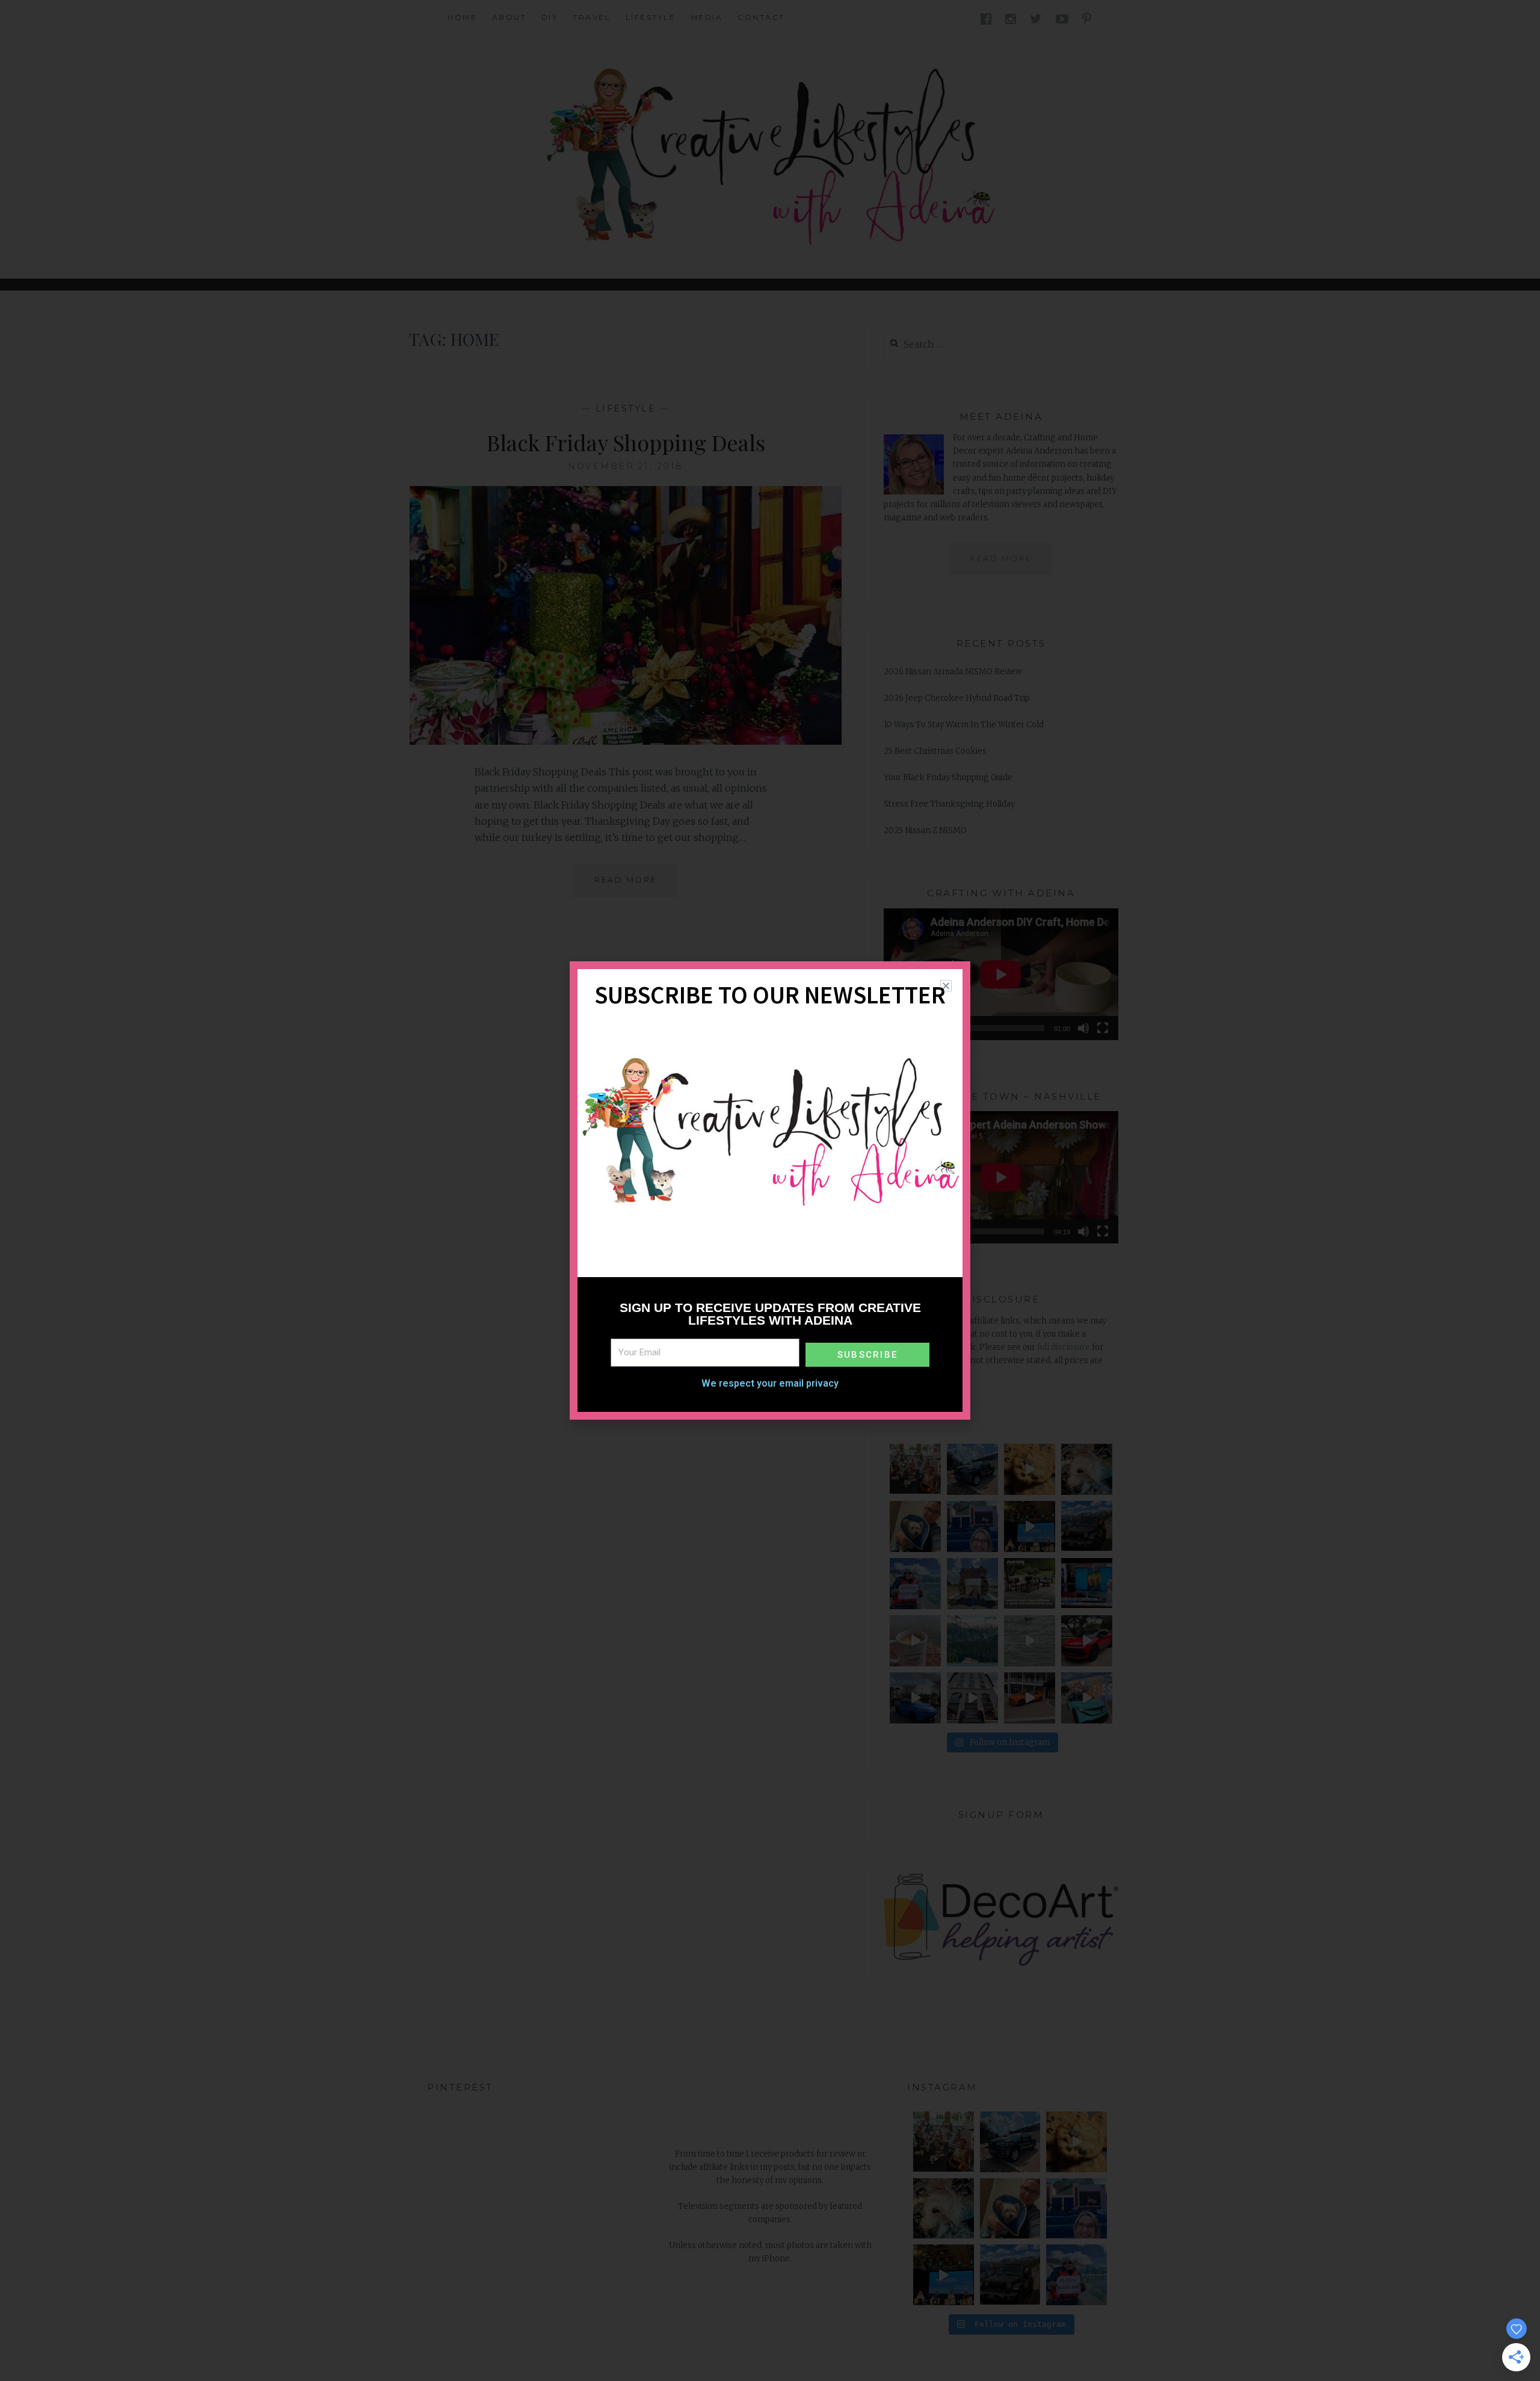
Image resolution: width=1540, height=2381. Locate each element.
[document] (770, 1190)
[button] (946, 986)
